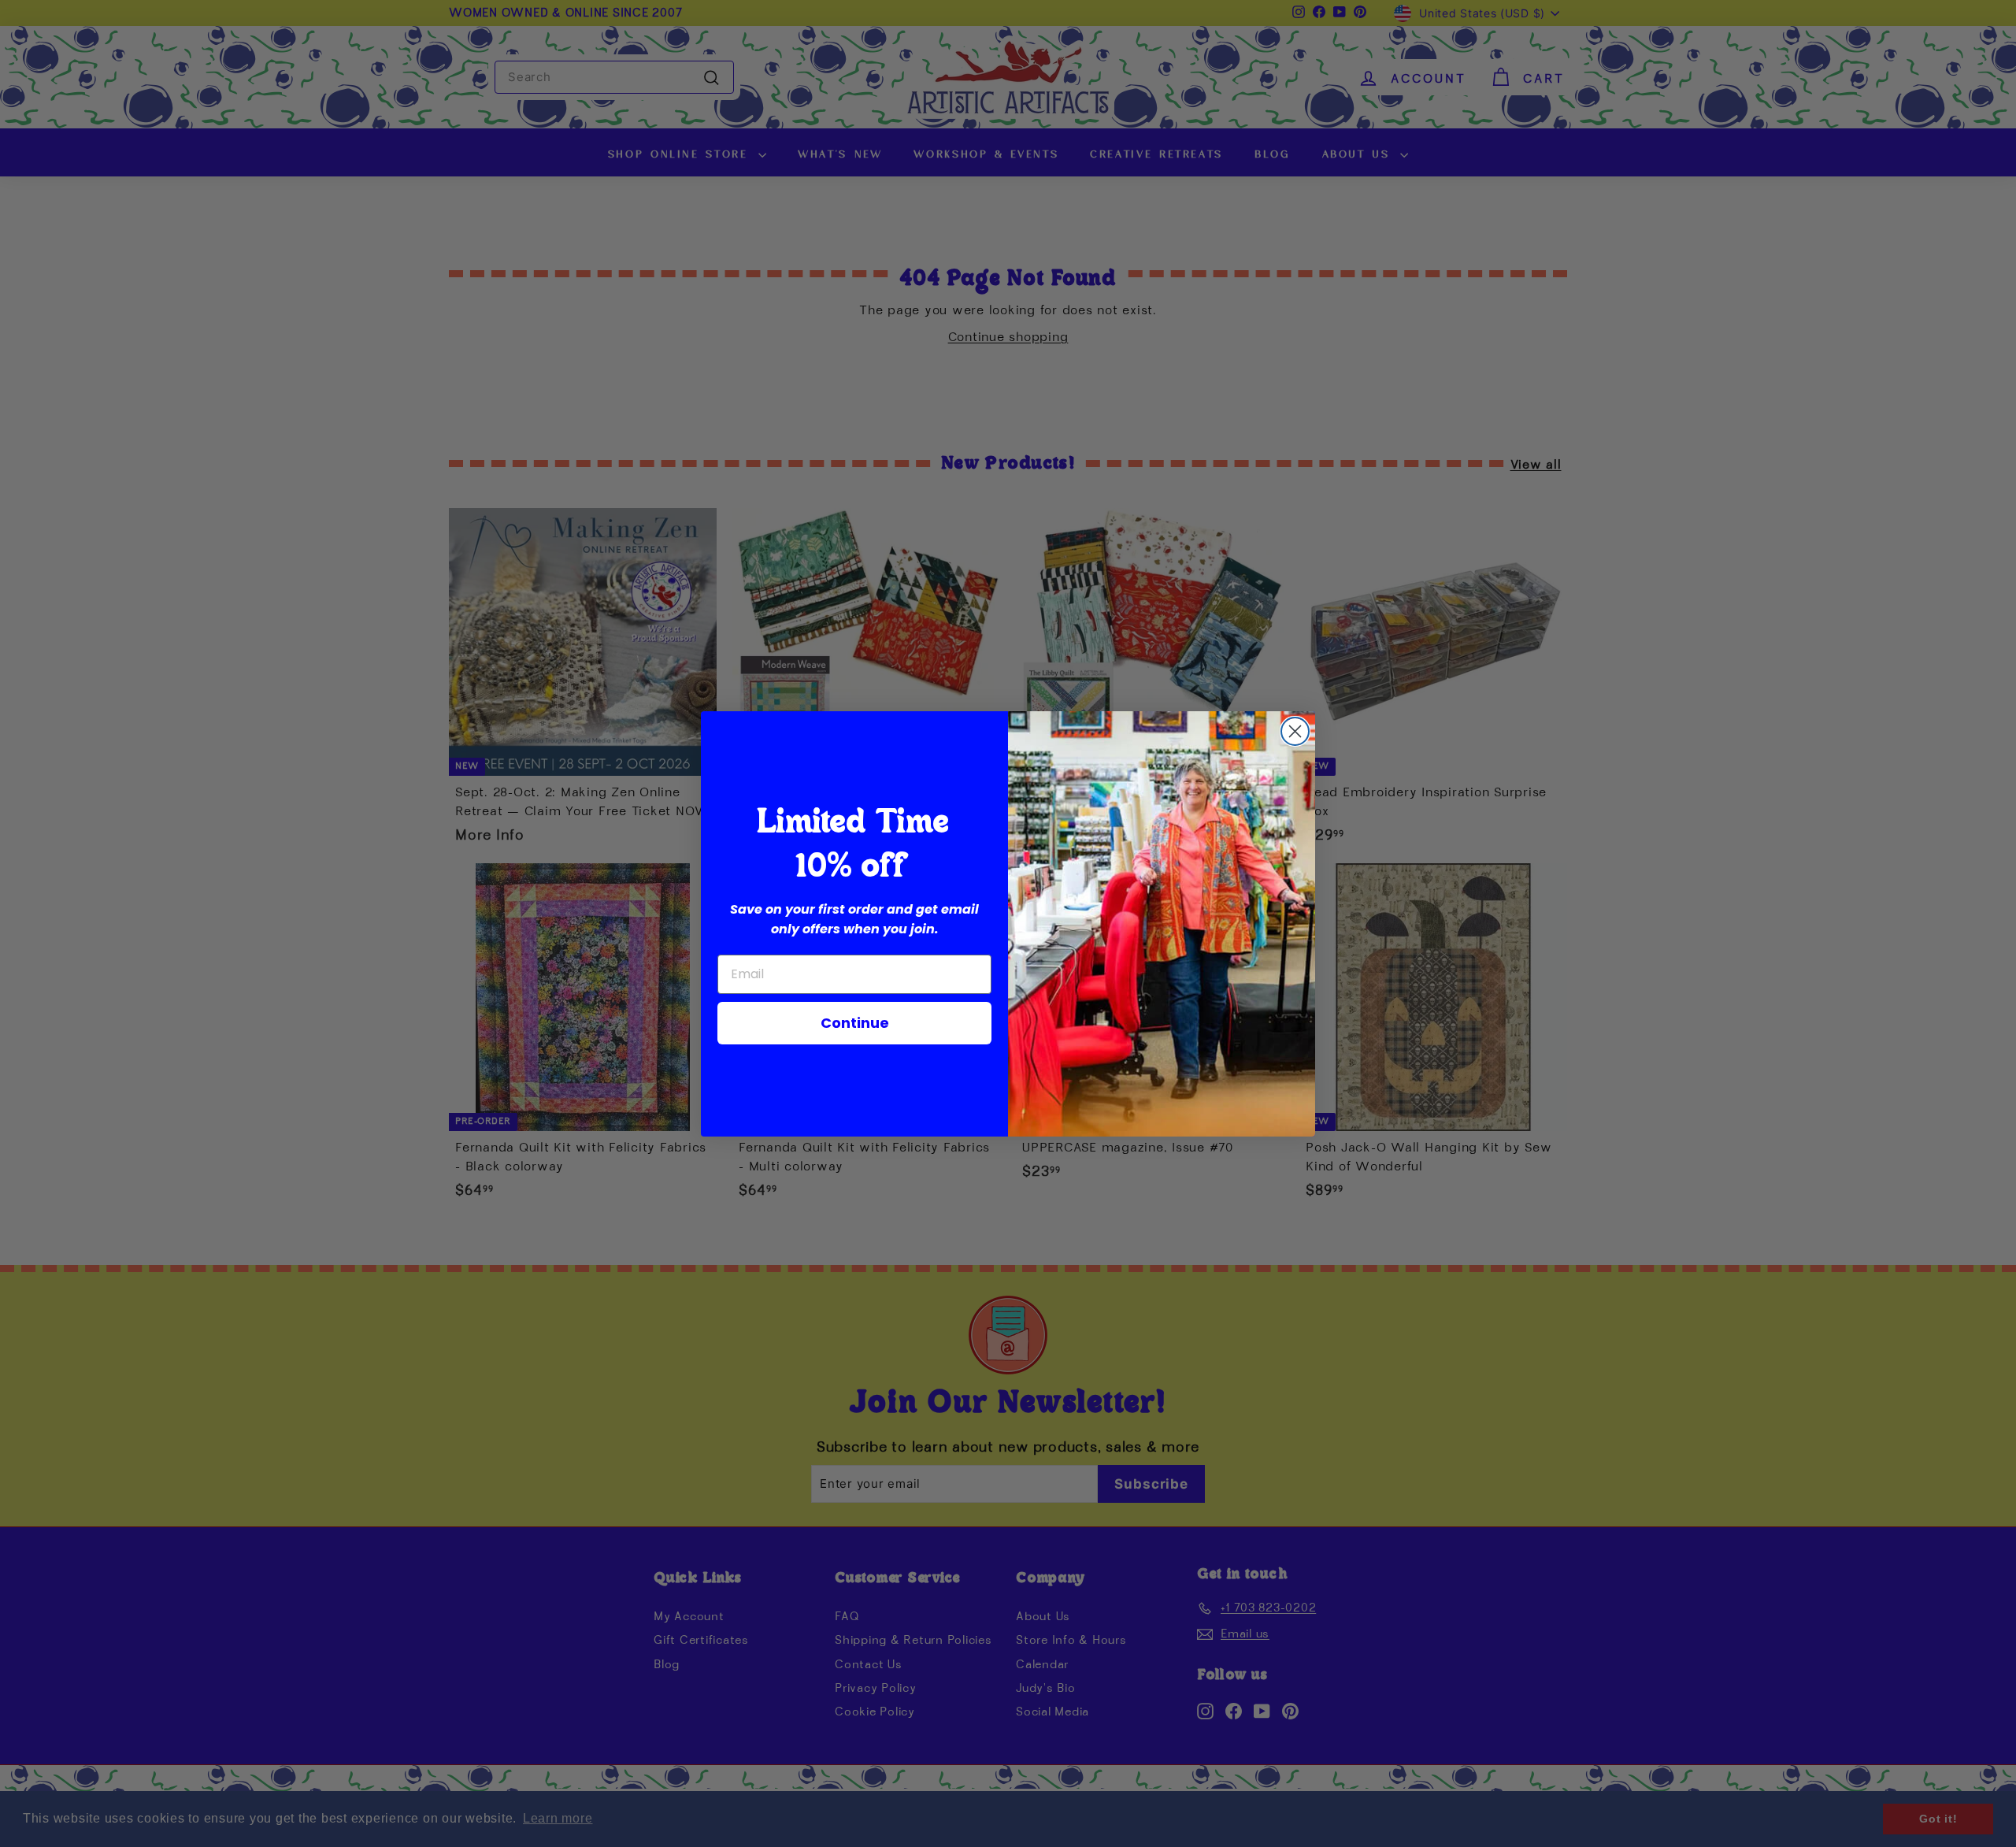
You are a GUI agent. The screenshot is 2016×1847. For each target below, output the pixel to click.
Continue (855, 1023)
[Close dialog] (1295, 731)
